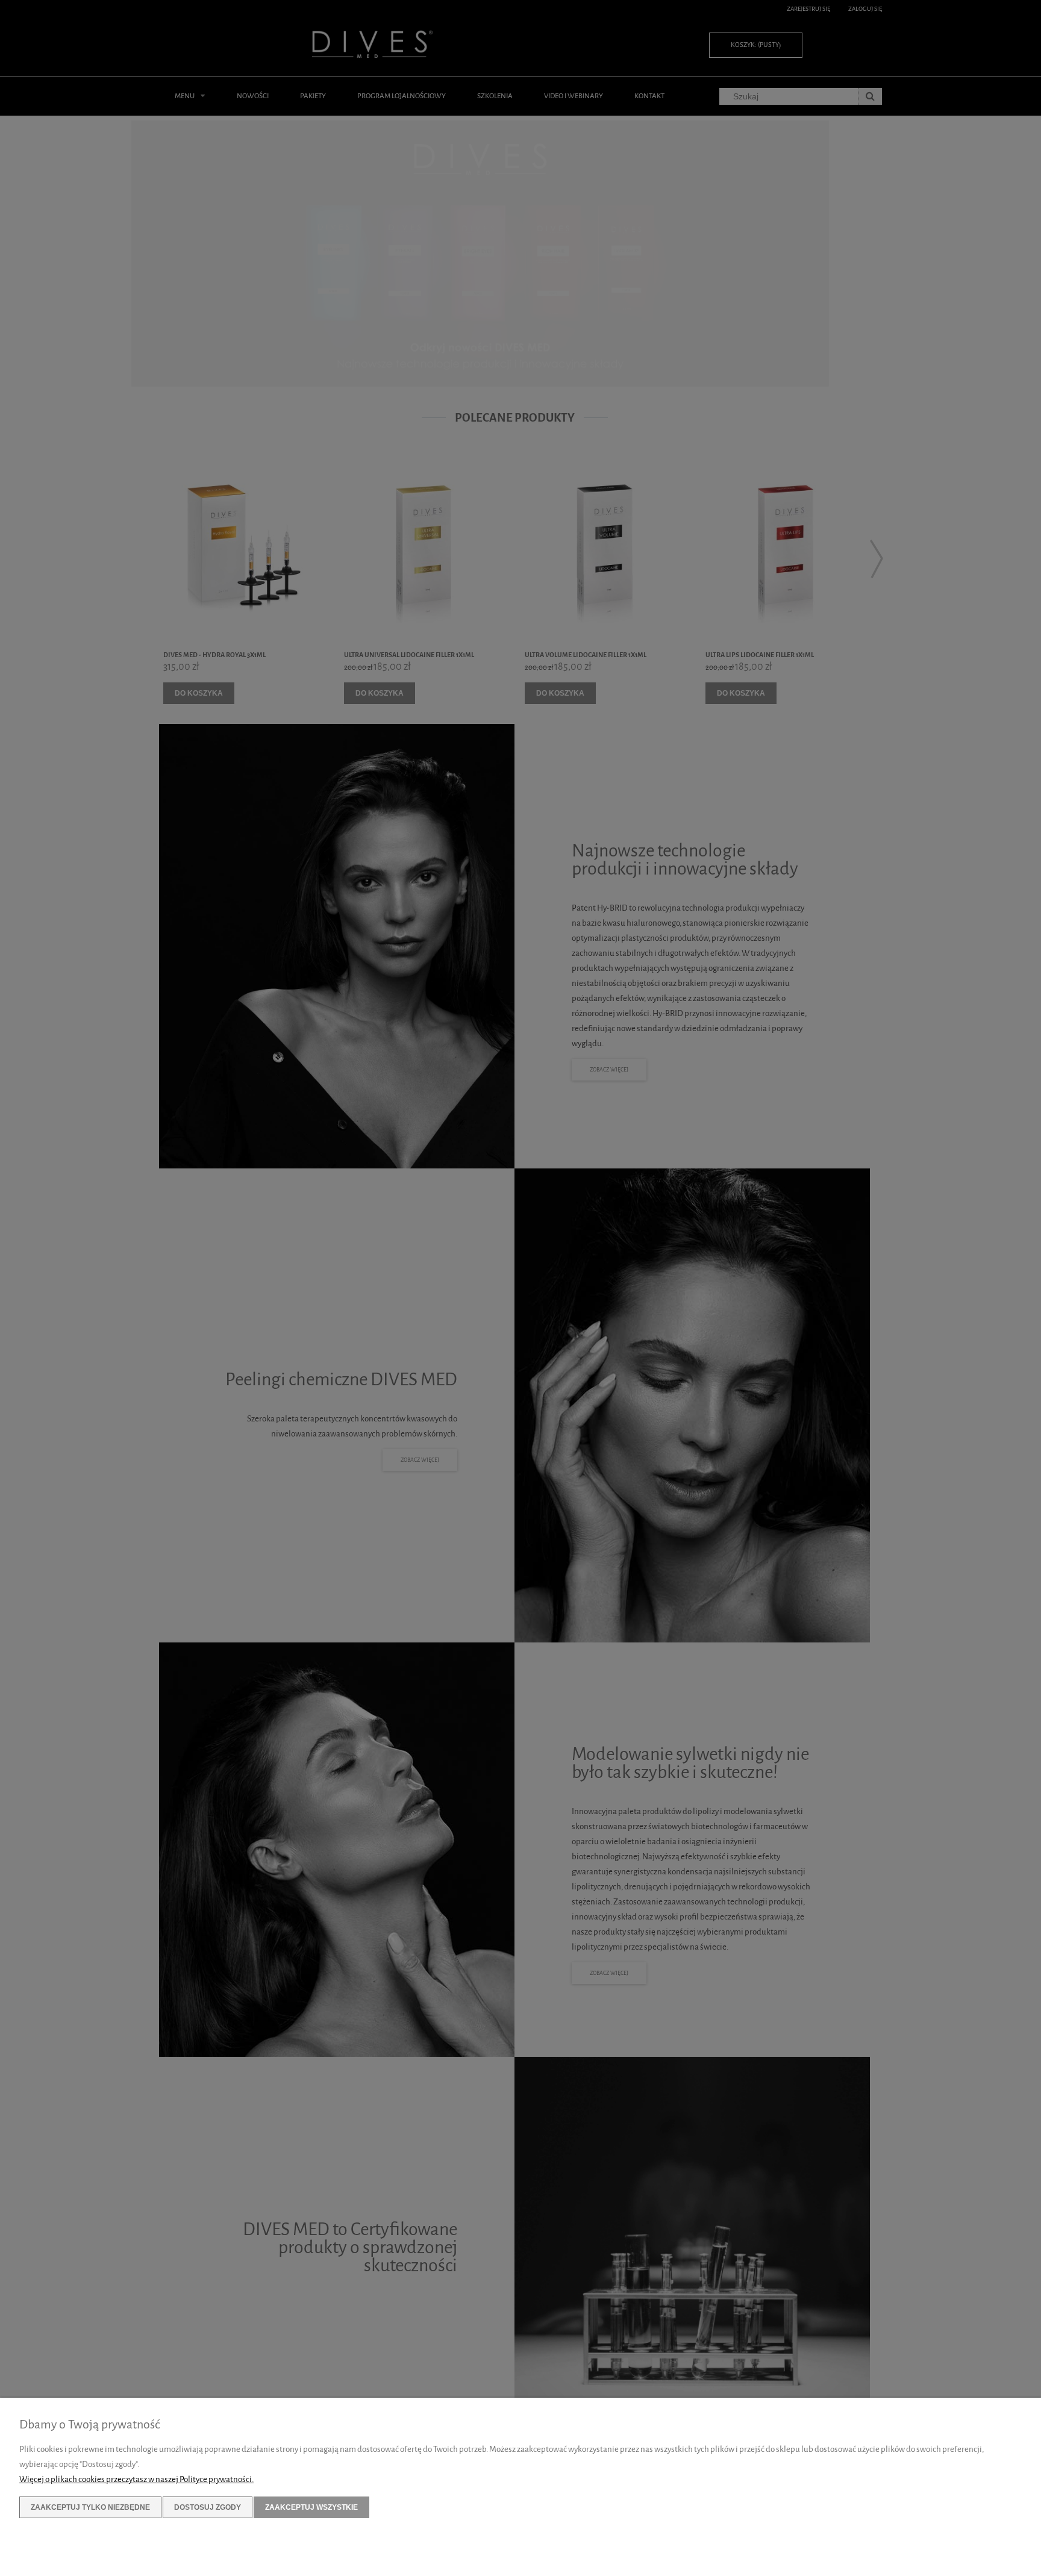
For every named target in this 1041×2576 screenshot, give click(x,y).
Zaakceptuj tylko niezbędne (90, 2507)
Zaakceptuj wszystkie (311, 2507)
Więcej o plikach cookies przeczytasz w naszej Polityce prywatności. (136, 2479)
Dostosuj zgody (208, 2507)
